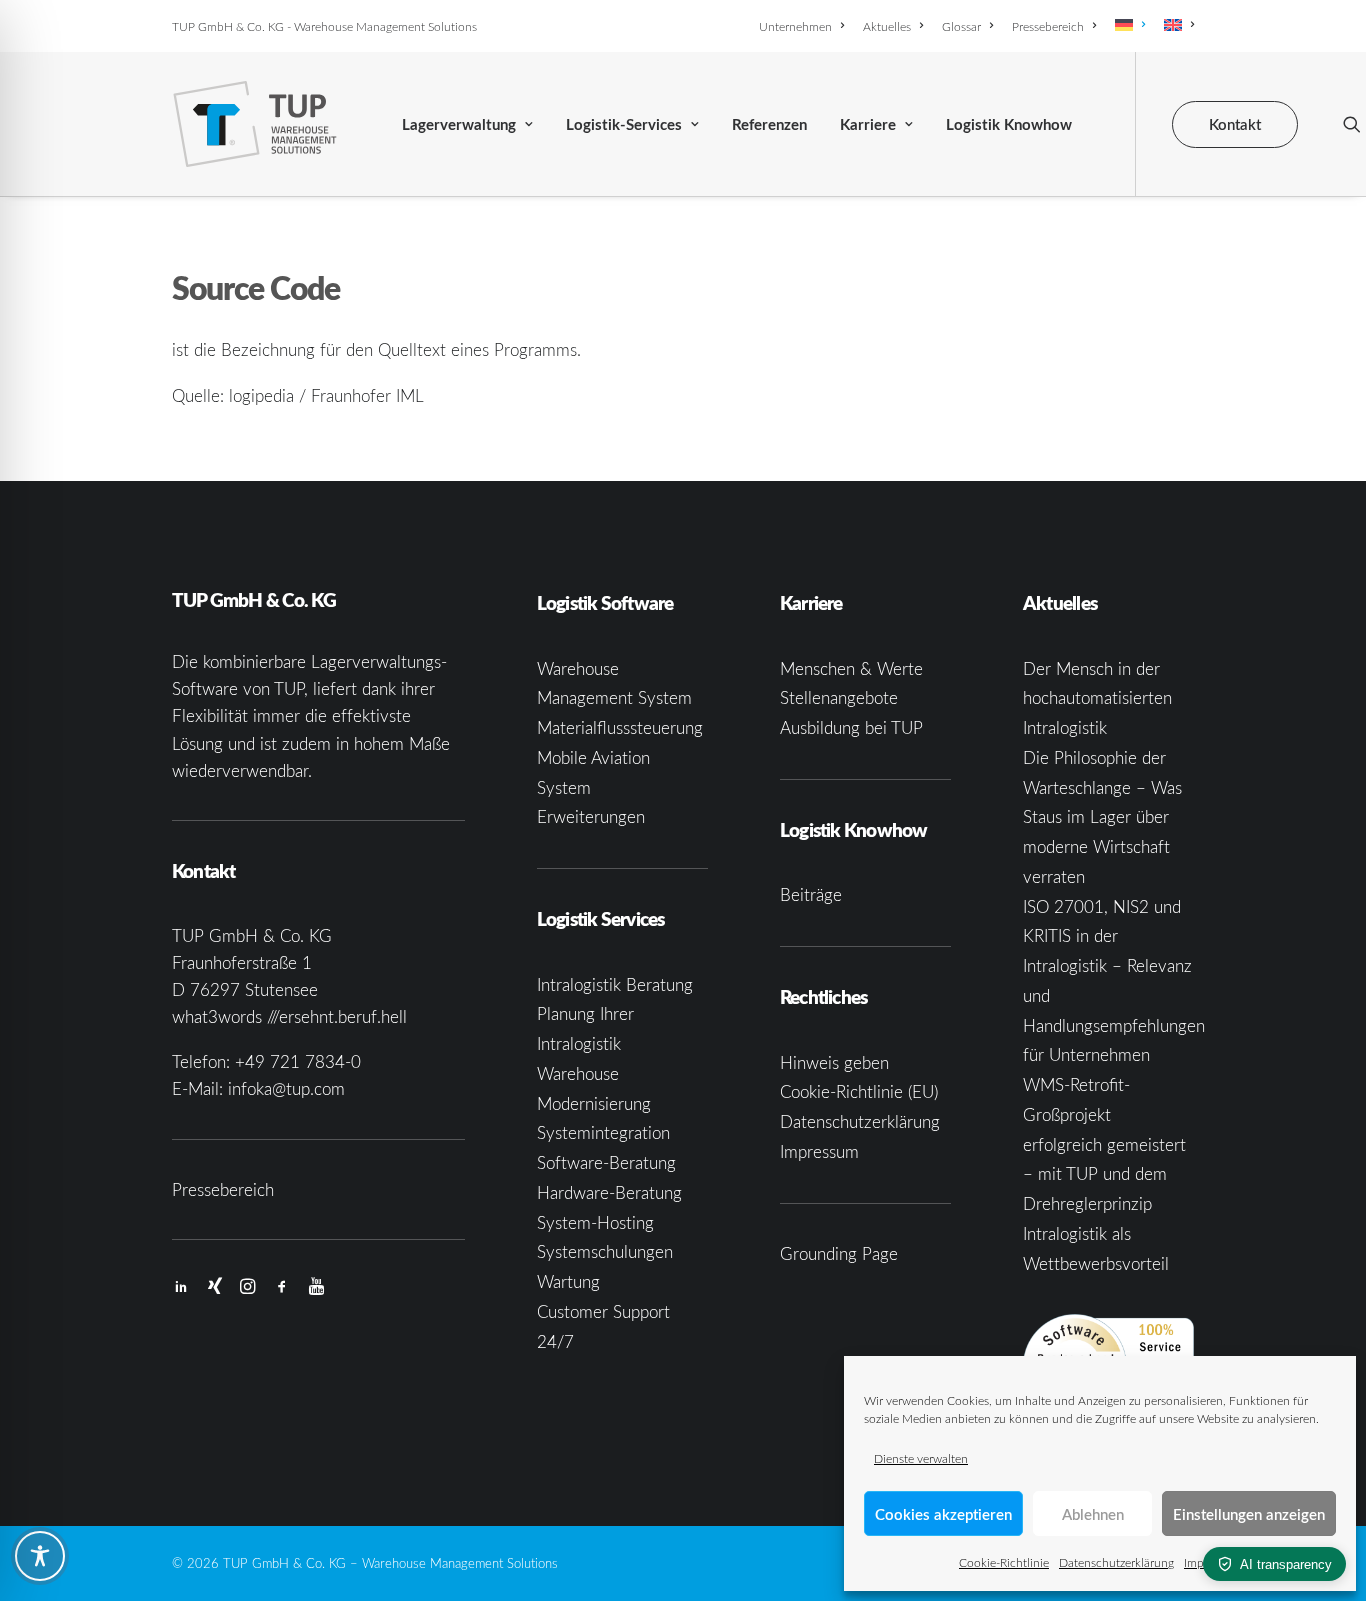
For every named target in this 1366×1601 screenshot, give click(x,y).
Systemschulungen (605, 1251)
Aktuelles (887, 26)
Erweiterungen (591, 816)
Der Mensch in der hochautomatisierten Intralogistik (1097, 698)
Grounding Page (839, 1253)
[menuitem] (805, 26)
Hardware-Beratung (609, 1192)
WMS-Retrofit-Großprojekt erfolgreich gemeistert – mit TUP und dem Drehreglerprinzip (1104, 1144)
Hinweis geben (834, 1062)
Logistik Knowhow (1009, 124)
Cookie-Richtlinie (1004, 1562)
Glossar (961, 26)
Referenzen (769, 124)
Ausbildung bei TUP (851, 727)
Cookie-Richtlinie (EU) (859, 1091)
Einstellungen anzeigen (1249, 1514)
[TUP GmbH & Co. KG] (255, 124)
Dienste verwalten (921, 1458)
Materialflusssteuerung (620, 727)
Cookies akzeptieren (943, 1514)
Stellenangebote (839, 697)
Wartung (568, 1281)
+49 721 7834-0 (298, 1061)
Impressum (819, 1151)
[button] (1352, 124)
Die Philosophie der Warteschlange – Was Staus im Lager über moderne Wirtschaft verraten (1102, 817)
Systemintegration (603, 1132)
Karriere (868, 124)
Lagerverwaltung (459, 124)
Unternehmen (795, 26)
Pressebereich (1048, 26)
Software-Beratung (606, 1162)
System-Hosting (595, 1222)
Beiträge (811, 894)
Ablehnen (1093, 1514)
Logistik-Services (624, 124)
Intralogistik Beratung (615, 984)
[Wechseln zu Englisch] (1175, 25)
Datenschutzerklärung (1116, 1562)
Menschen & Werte (851, 668)
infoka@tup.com (286, 1088)
